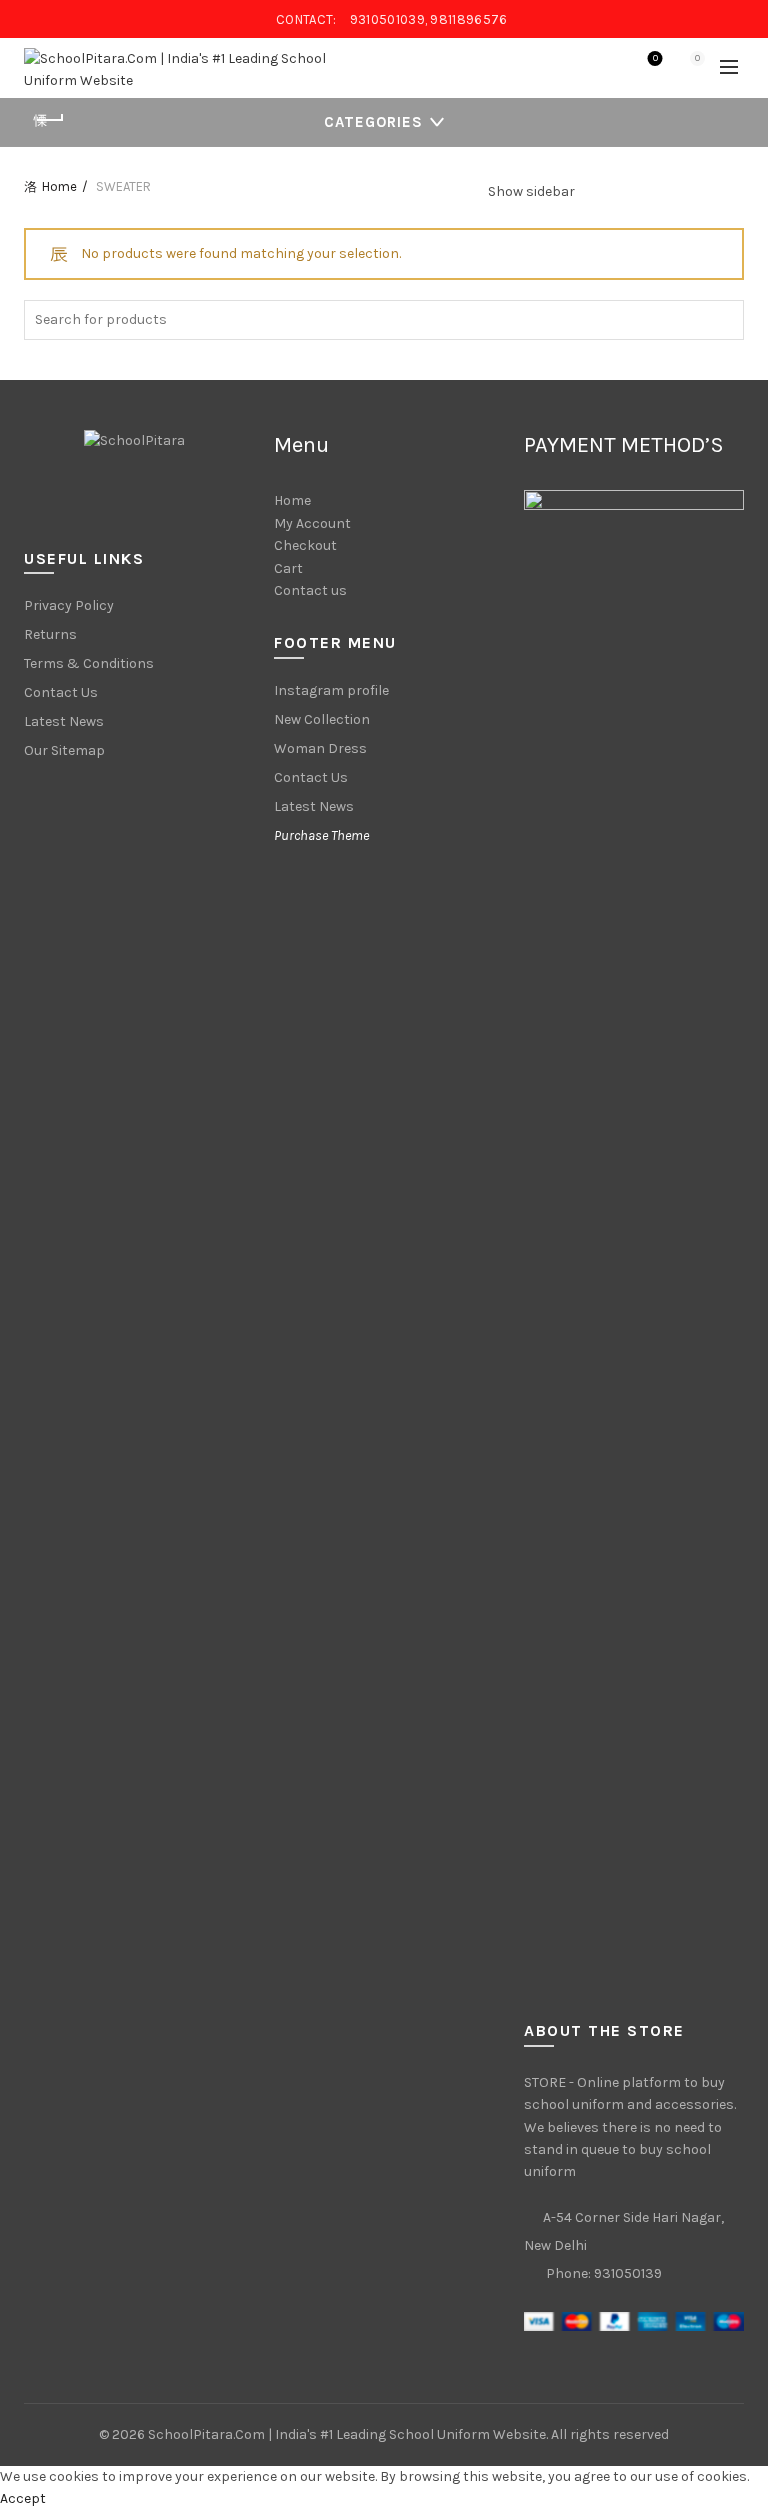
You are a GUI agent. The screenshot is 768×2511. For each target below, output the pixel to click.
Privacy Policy (69, 605)
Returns (50, 634)
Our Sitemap (64, 750)
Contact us (310, 590)
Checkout (305, 545)
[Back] (49, 120)
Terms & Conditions (89, 663)
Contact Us (61, 692)
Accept (23, 2498)
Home (59, 186)
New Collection (322, 719)
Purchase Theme (321, 835)
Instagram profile (331, 690)
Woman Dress (320, 748)
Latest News (64, 721)
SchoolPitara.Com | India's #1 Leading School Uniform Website (347, 2434)
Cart (288, 568)
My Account (312, 523)
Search (724, 320)
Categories (373, 122)
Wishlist (655, 58)
